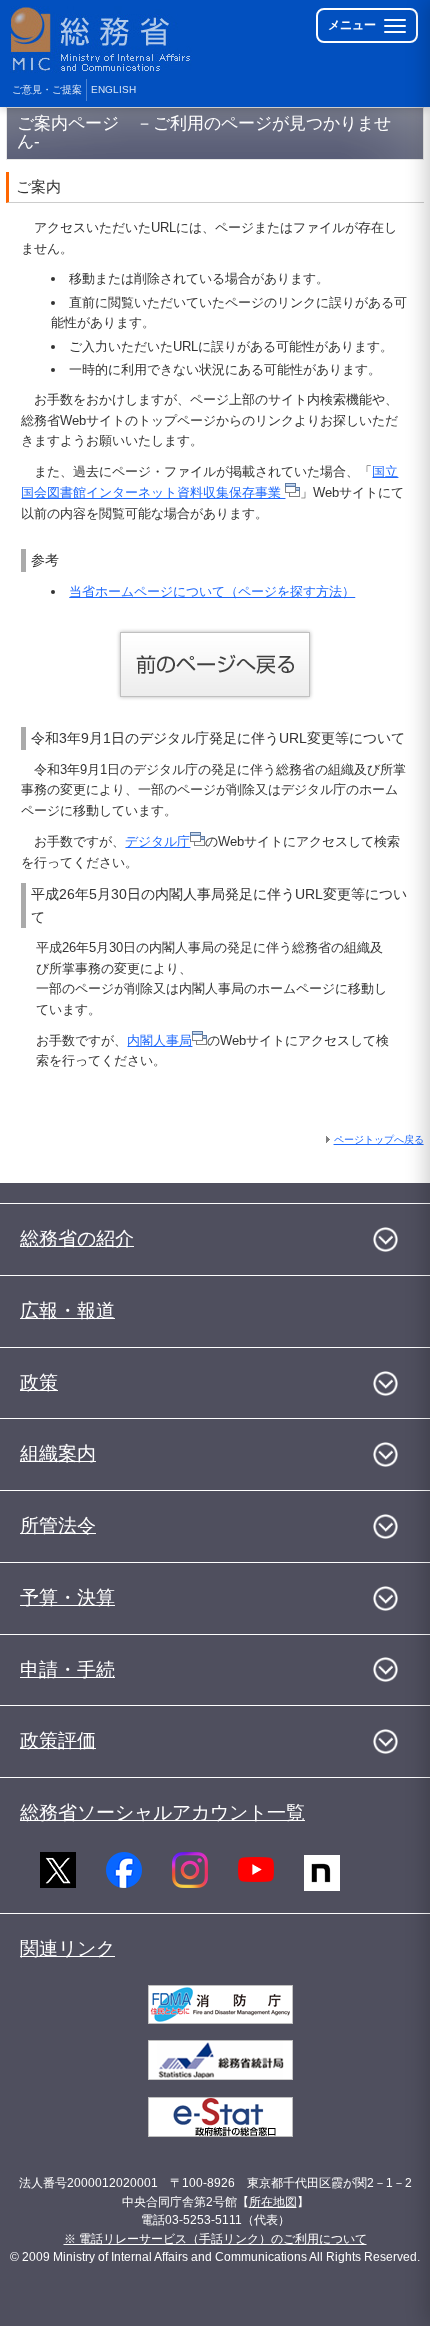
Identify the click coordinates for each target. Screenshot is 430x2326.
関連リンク (67, 1948)
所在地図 (273, 2202)
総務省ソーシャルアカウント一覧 (162, 1812)
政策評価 (58, 1740)
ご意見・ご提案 (47, 89)
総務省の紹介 (77, 1238)
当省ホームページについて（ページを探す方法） (212, 591)
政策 (39, 1382)
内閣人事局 (159, 1040)
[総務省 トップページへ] (102, 39)
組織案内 (58, 1453)
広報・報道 (67, 1310)
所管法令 (58, 1525)
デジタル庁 (157, 841)
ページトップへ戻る (379, 1139)
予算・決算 (67, 1597)
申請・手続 (67, 1669)
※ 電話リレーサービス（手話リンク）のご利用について (215, 2239)
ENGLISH (113, 89)
